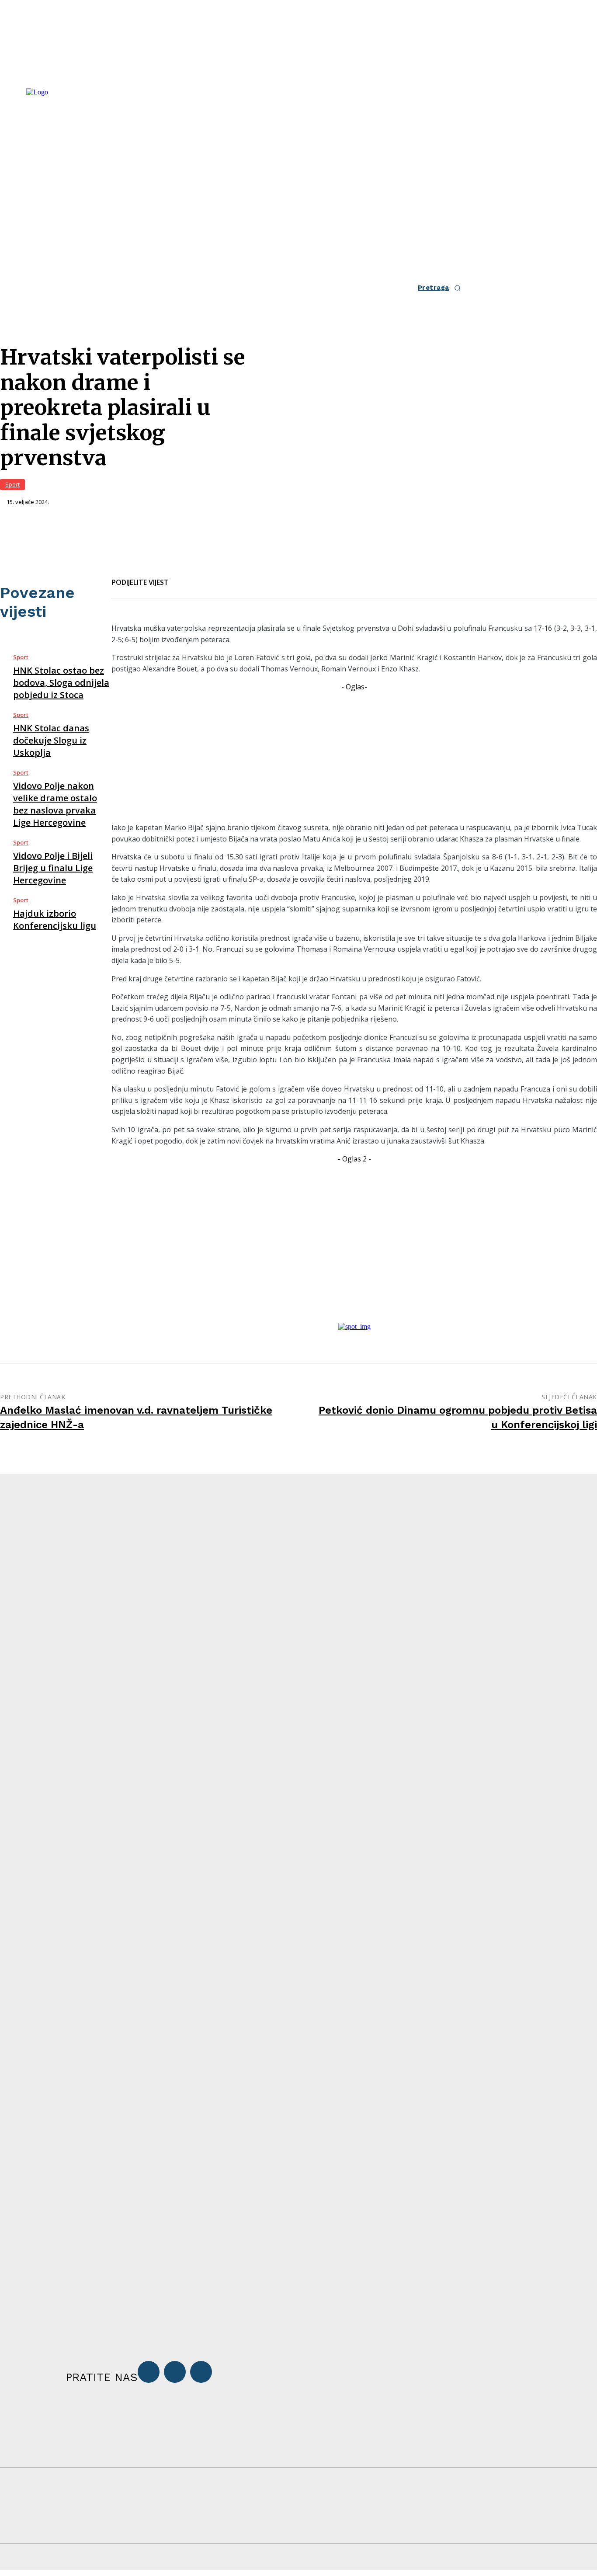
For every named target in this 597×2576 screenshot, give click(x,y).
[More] (278, 577)
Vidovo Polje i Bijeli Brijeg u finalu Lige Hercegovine (53, 868)
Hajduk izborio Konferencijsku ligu (55, 920)
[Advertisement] (354, 754)
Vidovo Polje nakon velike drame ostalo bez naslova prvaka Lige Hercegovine (55, 804)
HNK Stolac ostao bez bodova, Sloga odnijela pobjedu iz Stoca (61, 683)
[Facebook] (183, 577)
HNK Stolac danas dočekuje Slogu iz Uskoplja (51, 740)
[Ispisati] (246, 577)
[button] (442, 288)
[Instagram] (175, 2372)
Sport (12, 484)
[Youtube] (201, 2372)
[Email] (215, 577)
